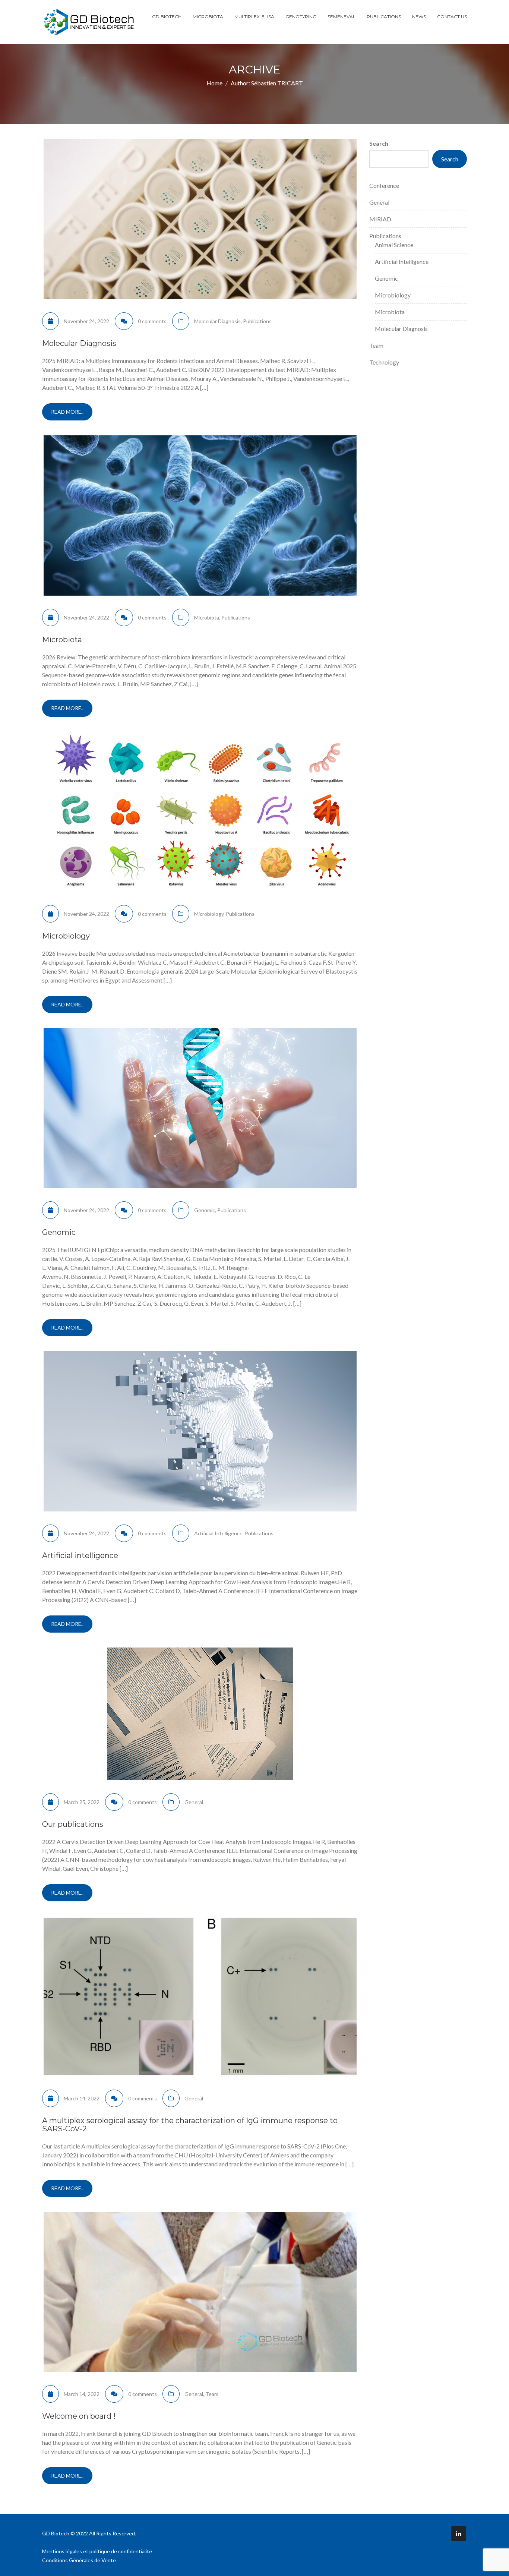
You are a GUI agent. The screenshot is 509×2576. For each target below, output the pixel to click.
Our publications (73, 1824)
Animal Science (394, 245)
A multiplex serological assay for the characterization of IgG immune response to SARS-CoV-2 (190, 2125)
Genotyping (301, 17)
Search (379, 143)
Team (212, 2394)
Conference (384, 185)
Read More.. (67, 412)
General (194, 1802)
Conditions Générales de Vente (79, 2560)
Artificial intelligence (80, 1555)
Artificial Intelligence (218, 1533)
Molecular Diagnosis (217, 321)
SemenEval (342, 17)
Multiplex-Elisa (254, 17)
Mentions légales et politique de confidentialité (97, 2551)
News (419, 17)
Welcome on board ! (79, 2416)
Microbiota (208, 17)
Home (214, 83)
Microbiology (209, 914)
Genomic (205, 1210)
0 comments (152, 321)
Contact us (452, 17)
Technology (384, 362)
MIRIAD (380, 219)
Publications (384, 17)
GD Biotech (167, 17)
